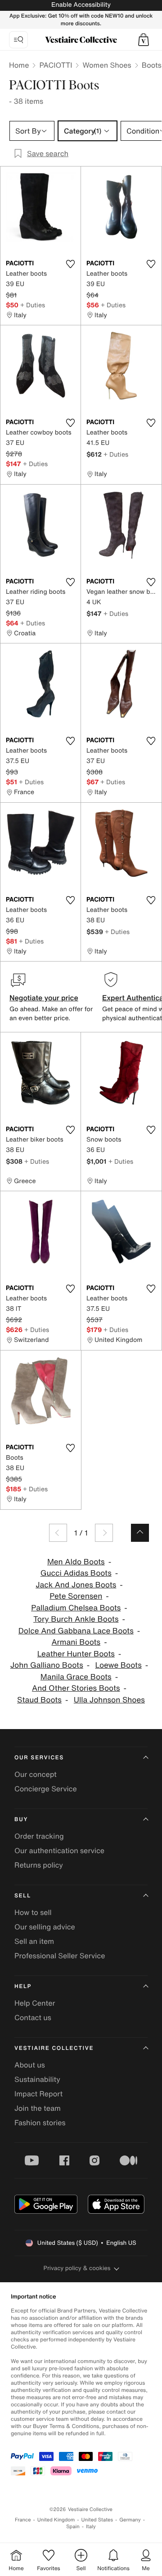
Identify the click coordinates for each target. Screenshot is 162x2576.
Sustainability (37, 2079)
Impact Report (38, 2094)
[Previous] (58, 1533)
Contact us (33, 2017)
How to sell (33, 1912)
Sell (23, 1896)
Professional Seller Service (60, 1956)
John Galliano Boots (47, 1665)
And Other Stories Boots (76, 1688)
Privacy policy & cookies (77, 2268)
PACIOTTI (56, 65)
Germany (130, 2520)
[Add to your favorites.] (70, 264)
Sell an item (34, 1941)
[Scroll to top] (140, 1533)
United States (97, 2520)
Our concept (36, 1774)
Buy (21, 1820)
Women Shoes (107, 65)
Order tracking (39, 1836)
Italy (91, 2527)
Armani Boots (76, 1642)
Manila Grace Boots (76, 1677)
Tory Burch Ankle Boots (76, 1619)
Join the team (38, 2108)
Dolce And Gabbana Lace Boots (76, 1631)
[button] (144, 40)
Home (19, 65)
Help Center (35, 2003)
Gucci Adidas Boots (76, 1573)
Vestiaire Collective (54, 2048)
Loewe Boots (119, 1665)
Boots (152, 65)
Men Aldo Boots (76, 1562)
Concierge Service (46, 1789)
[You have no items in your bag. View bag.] (144, 40)
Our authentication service (59, 1850)
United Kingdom (56, 2520)
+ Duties (33, 305)
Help (23, 1986)
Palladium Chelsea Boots (76, 1608)
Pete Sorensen (76, 1596)
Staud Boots (39, 1700)
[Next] (104, 1533)
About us (30, 2065)
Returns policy (39, 1865)
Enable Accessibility (81, 5)
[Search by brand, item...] (18, 40)
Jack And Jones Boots (76, 1585)
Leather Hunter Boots (76, 1654)
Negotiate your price (44, 998)
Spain (73, 2527)
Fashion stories (40, 2123)
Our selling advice (45, 1927)
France (23, 2520)
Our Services (39, 1758)
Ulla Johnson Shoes (109, 1700)
